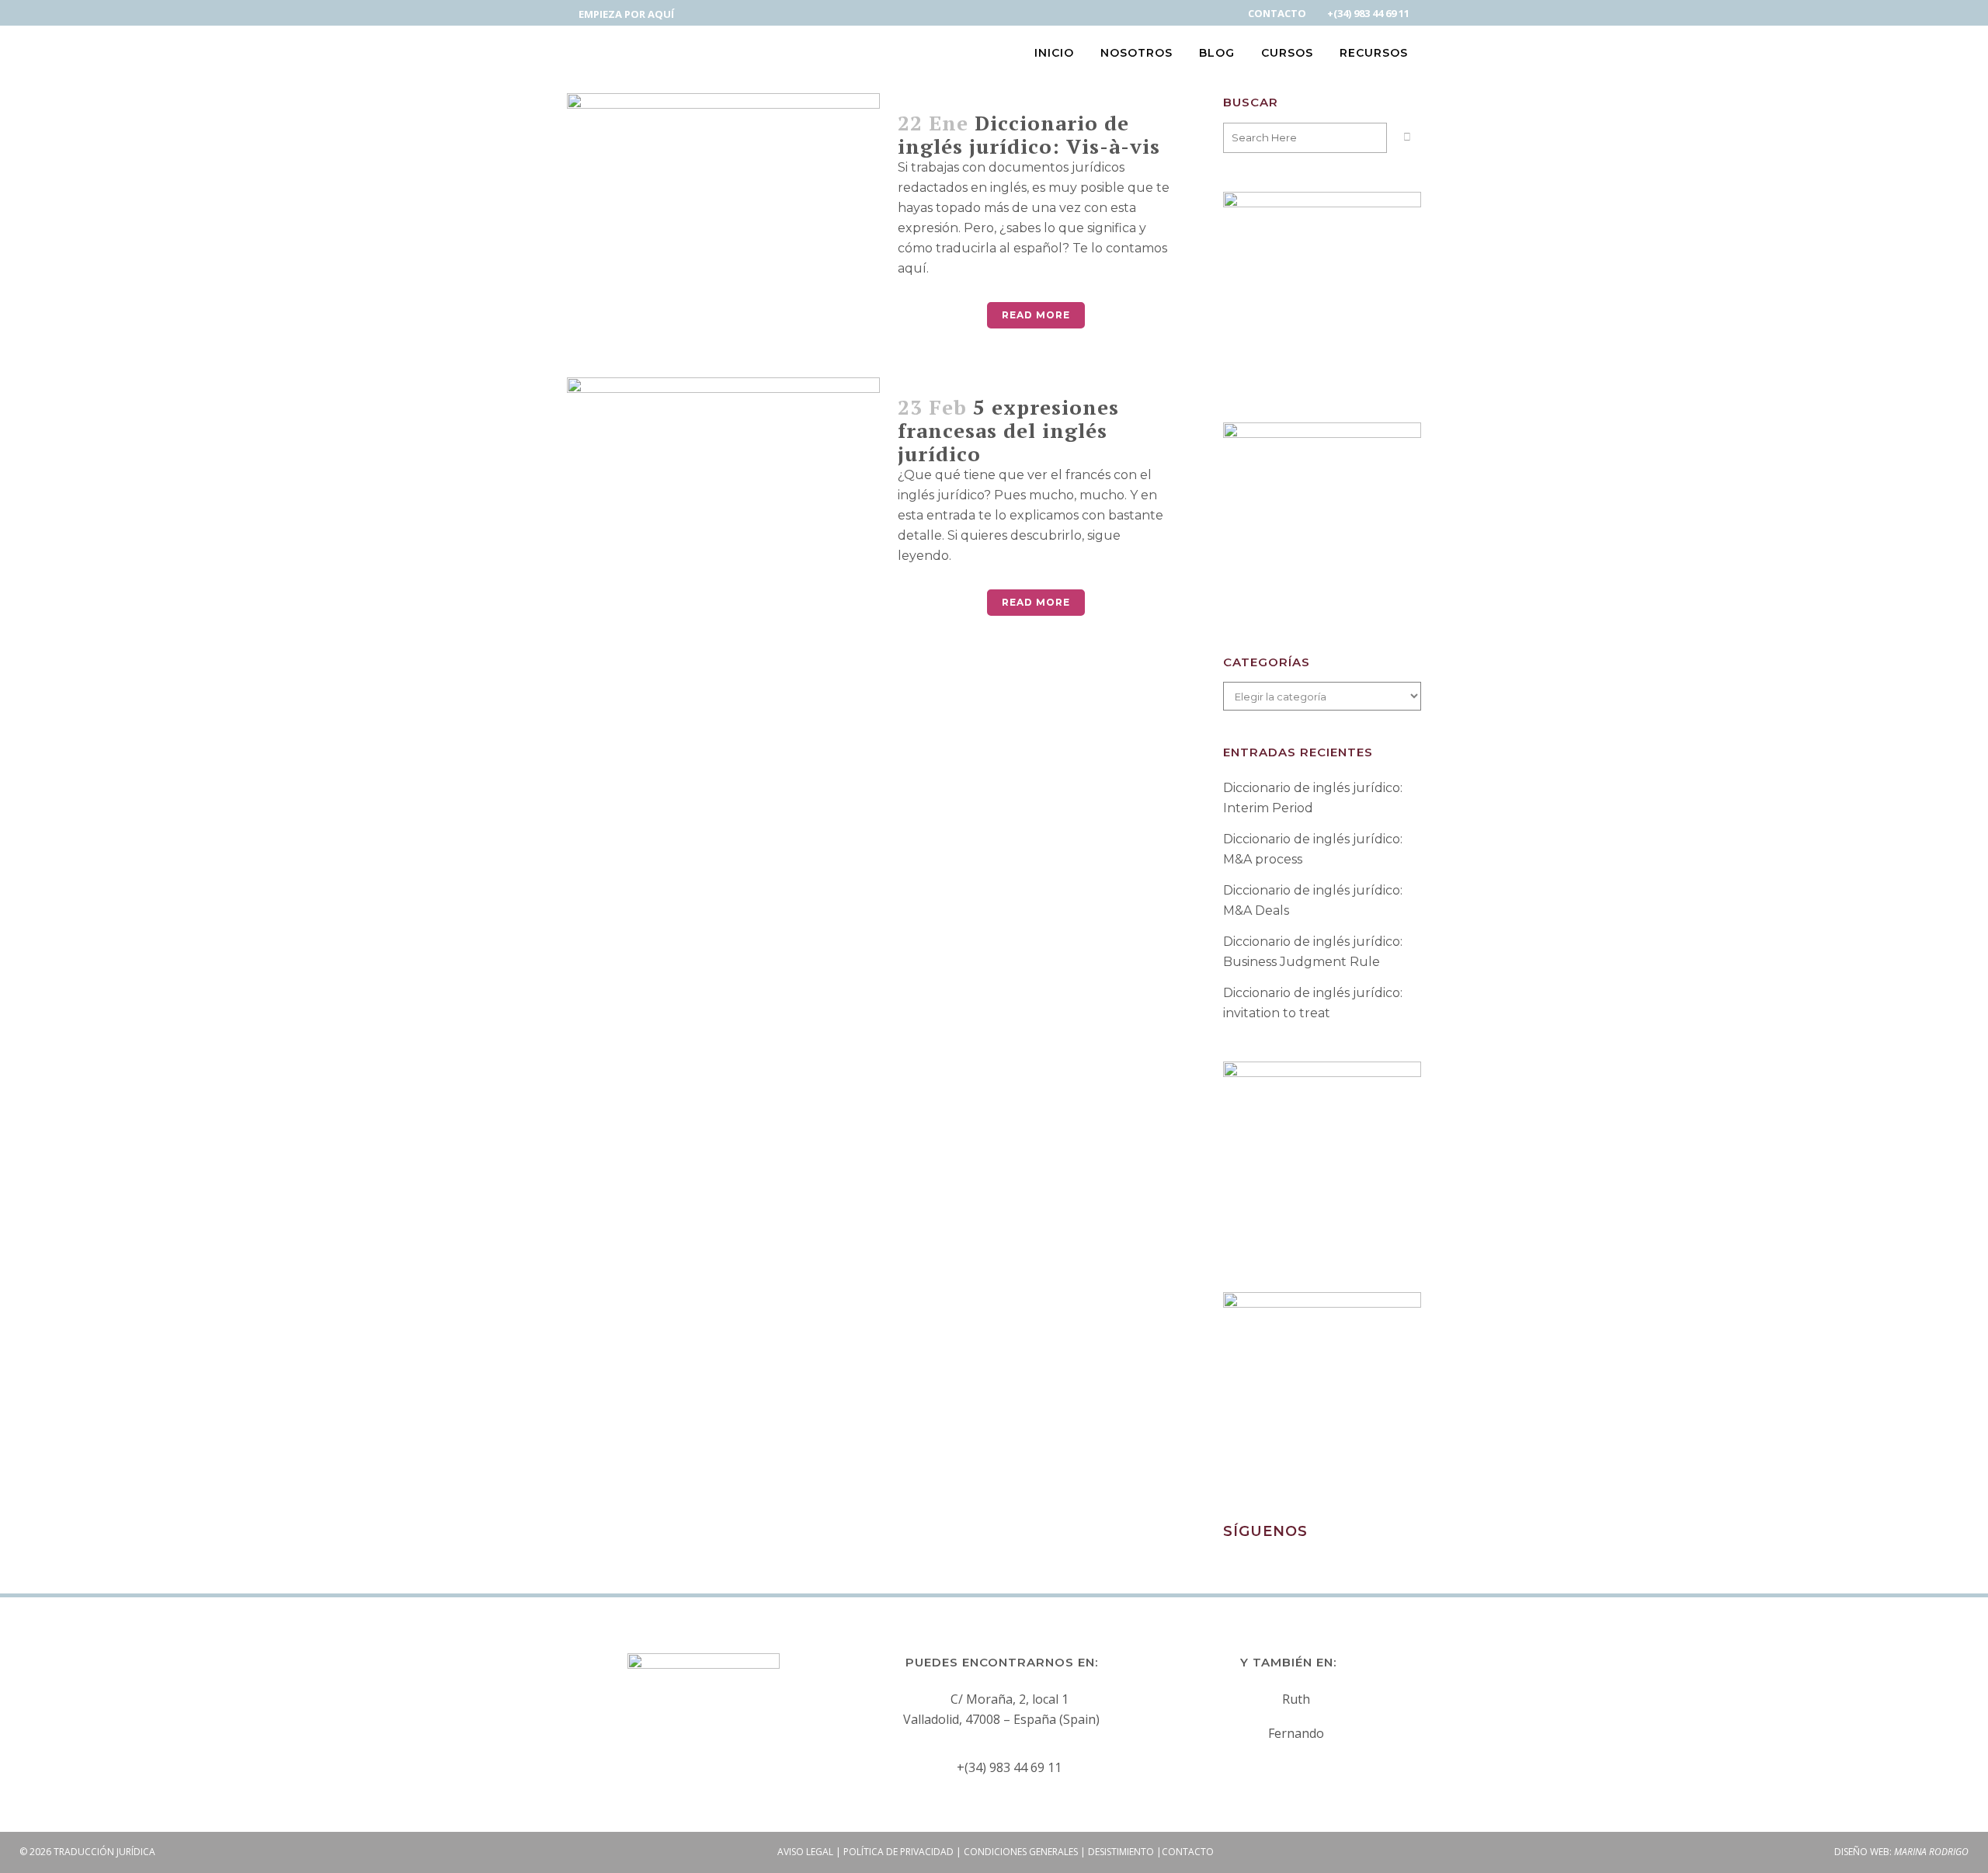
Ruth (1296, 1699)
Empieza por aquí (626, 14)
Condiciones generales (1021, 1852)
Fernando (1296, 1733)
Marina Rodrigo (1931, 1852)
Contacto (1188, 1852)
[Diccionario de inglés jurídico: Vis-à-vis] (723, 210)
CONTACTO (1277, 13)
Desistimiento (1121, 1852)
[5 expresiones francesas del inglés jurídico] (723, 495)
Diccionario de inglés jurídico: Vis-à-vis (1029, 134)
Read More (1036, 315)
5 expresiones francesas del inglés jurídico (1008, 430)
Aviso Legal (805, 1852)
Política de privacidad (898, 1852)
